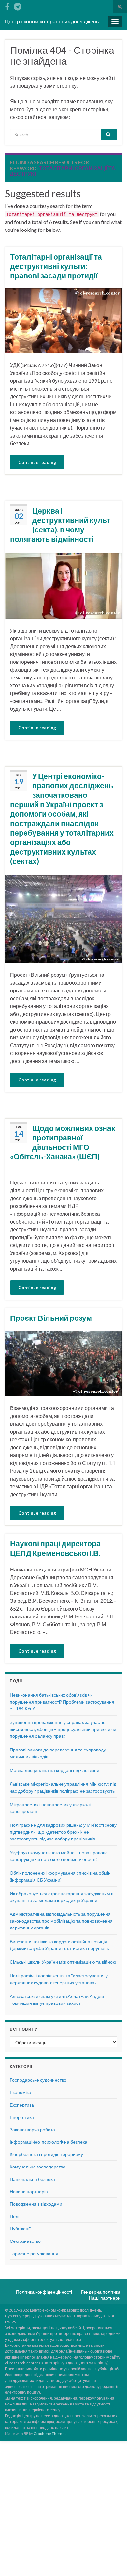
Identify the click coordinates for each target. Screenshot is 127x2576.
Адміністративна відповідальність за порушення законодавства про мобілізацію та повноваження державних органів (61, 1921)
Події (15, 2216)
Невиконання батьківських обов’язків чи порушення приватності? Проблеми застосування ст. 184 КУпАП (62, 1702)
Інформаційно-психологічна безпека (49, 2142)
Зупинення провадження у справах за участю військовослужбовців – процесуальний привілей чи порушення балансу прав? (63, 1729)
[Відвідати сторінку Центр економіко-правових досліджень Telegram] (18, 5)
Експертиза (22, 2105)
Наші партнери (105, 2298)
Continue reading (37, 462)
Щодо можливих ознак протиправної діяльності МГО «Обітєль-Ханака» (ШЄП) (63, 1142)
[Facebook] (7, 5)
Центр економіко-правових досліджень (52, 21)
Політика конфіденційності (44, 2292)
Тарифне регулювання (34, 2253)
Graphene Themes (50, 2433)
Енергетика (22, 2117)
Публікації (20, 2229)
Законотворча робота (32, 2129)
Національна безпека (32, 2179)
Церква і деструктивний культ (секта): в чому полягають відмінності (60, 525)
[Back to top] (112, 2561)
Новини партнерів (29, 2191)
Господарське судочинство (38, 2080)
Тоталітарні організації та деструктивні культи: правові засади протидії (56, 266)
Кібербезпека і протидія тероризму (46, 2154)
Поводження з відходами (36, 2204)
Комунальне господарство (38, 2167)
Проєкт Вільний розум (51, 1318)
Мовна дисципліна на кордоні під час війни (55, 1770)
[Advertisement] (63, 2508)
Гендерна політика (101, 2292)
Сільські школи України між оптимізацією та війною (63, 1962)
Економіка (21, 2092)
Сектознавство (25, 2241)
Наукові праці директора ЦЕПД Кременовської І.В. (55, 1548)
